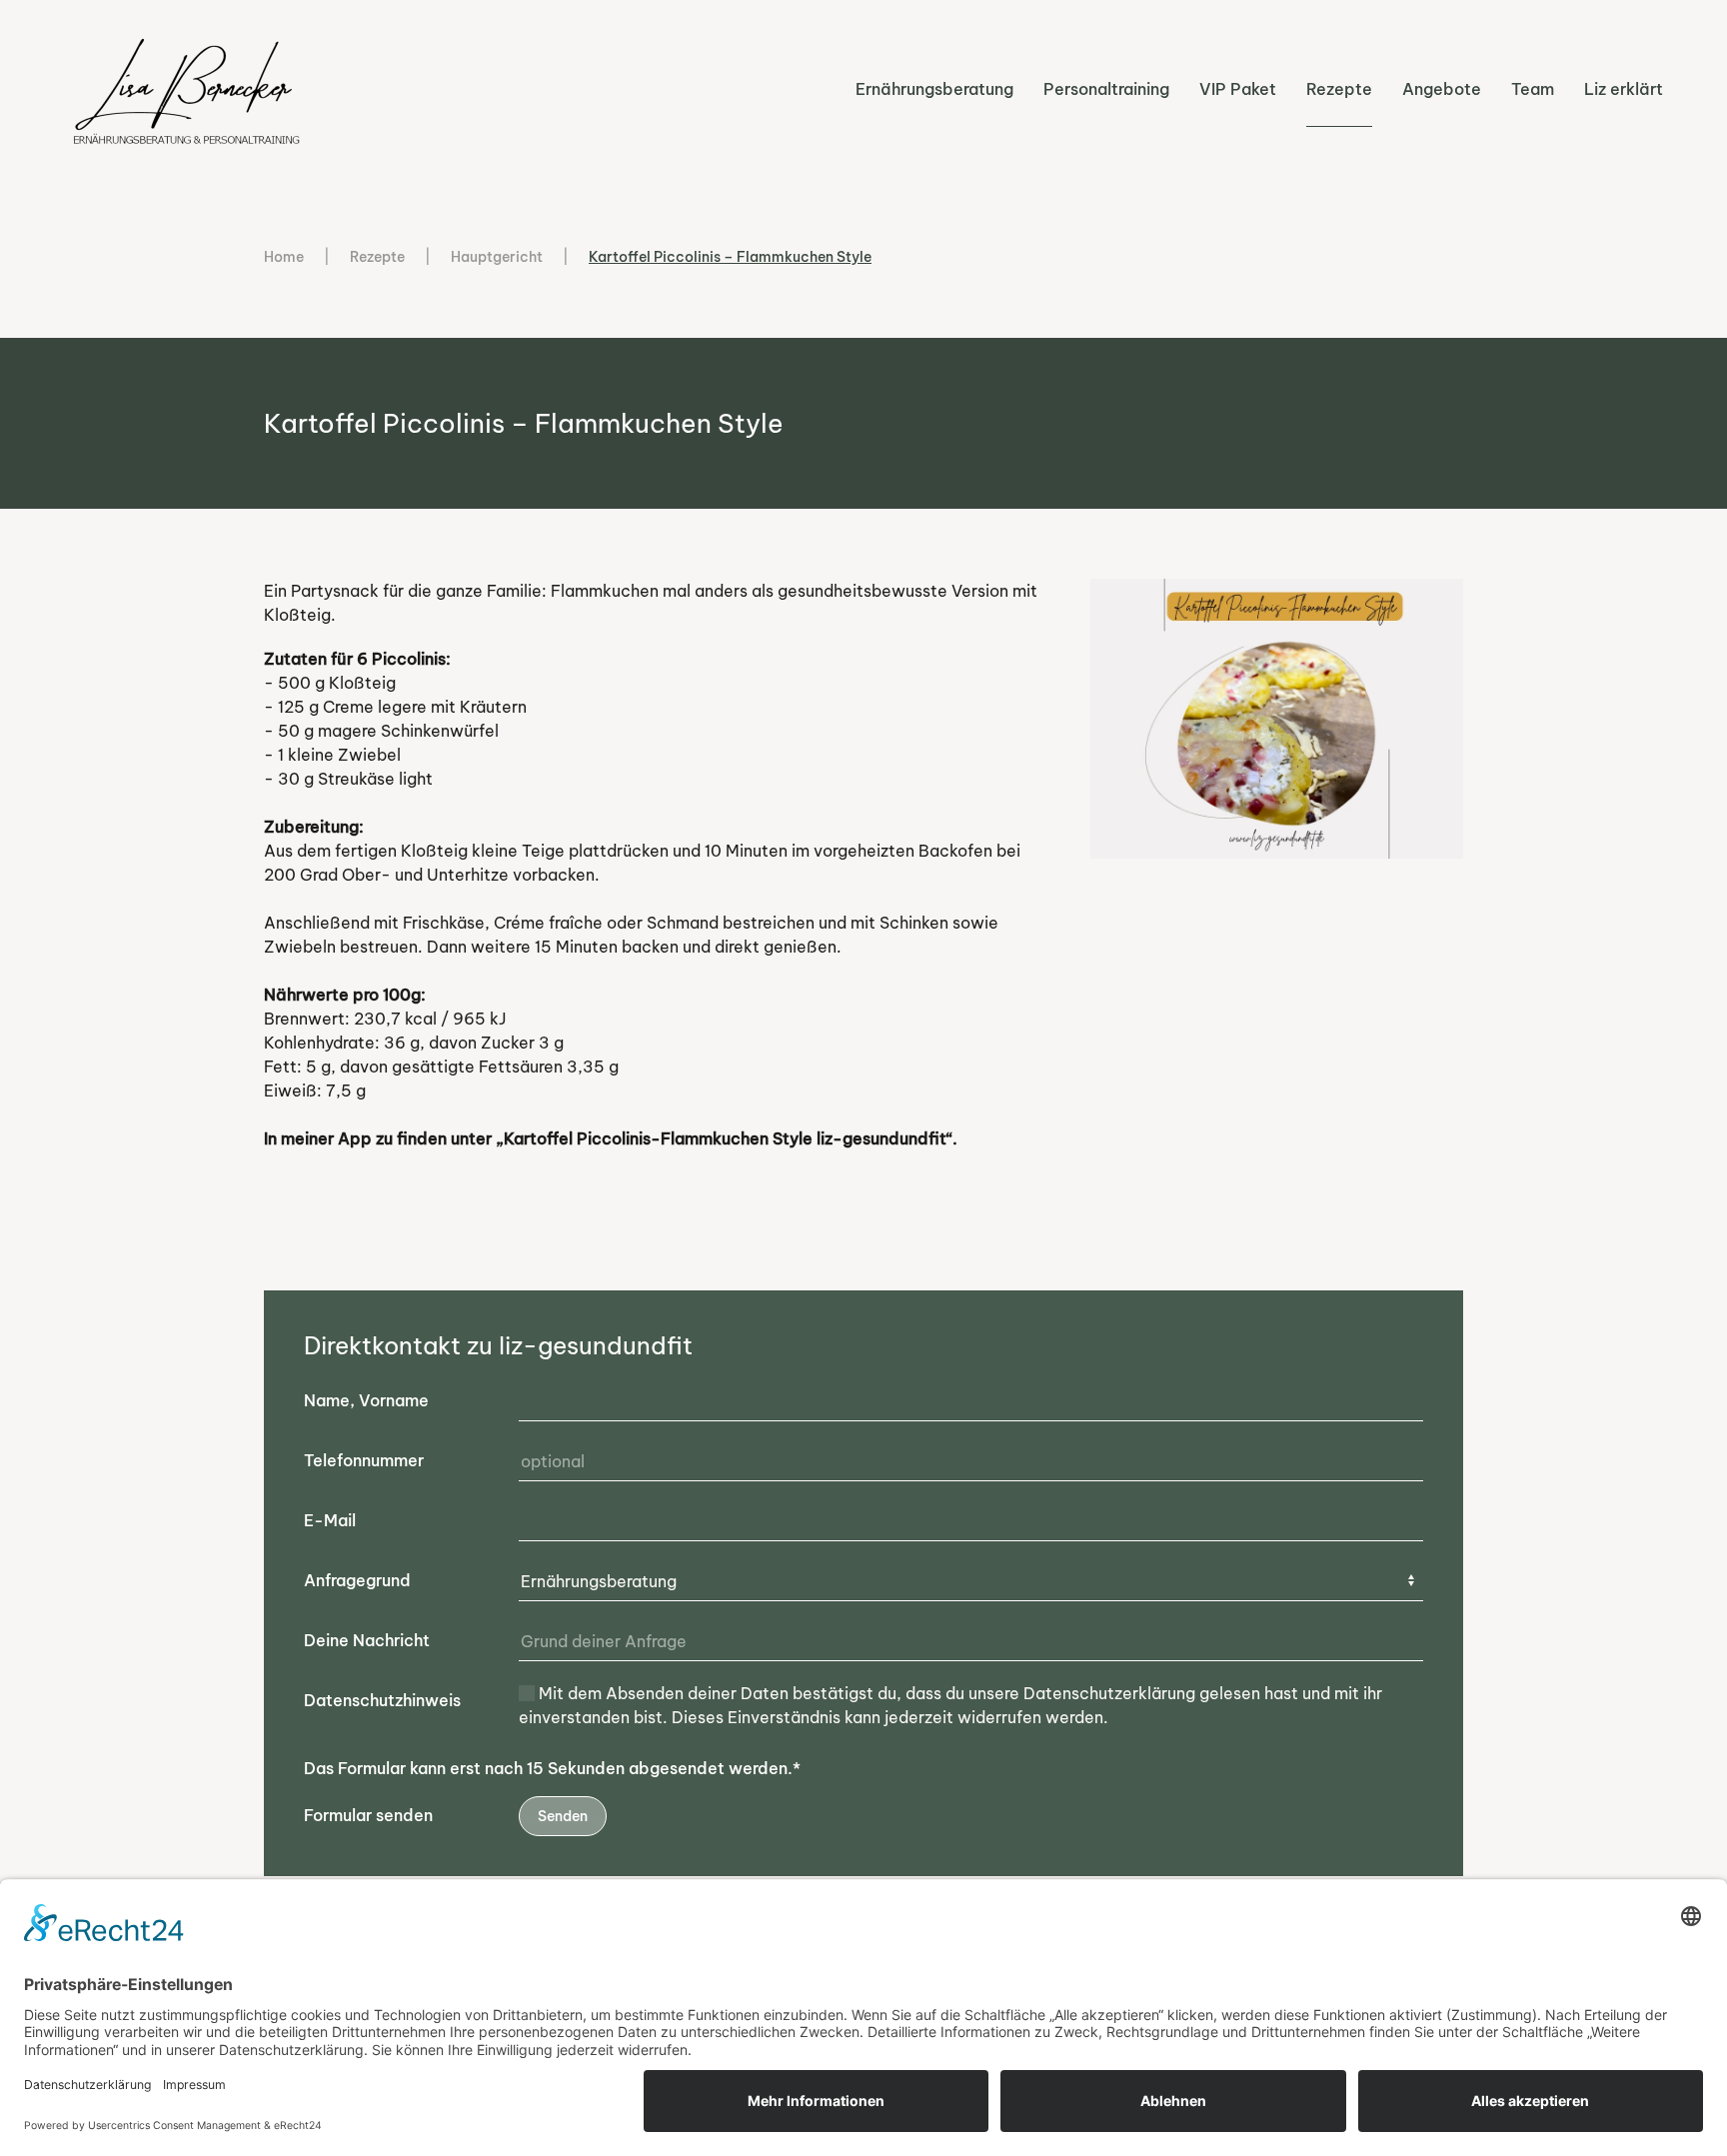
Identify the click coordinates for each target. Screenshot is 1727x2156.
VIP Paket (1238, 89)
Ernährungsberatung (934, 89)
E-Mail (330, 1520)
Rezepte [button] (1339, 89)
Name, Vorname (366, 1400)
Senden (563, 1816)
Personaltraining (1106, 89)
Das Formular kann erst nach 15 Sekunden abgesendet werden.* (552, 1768)
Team (1533, 89)
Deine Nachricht (367, 1640)
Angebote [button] (1442, 89)
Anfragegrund (357, 1580)
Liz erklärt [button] (1624, 89)
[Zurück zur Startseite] (189, 88)
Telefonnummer (364, 1460)
